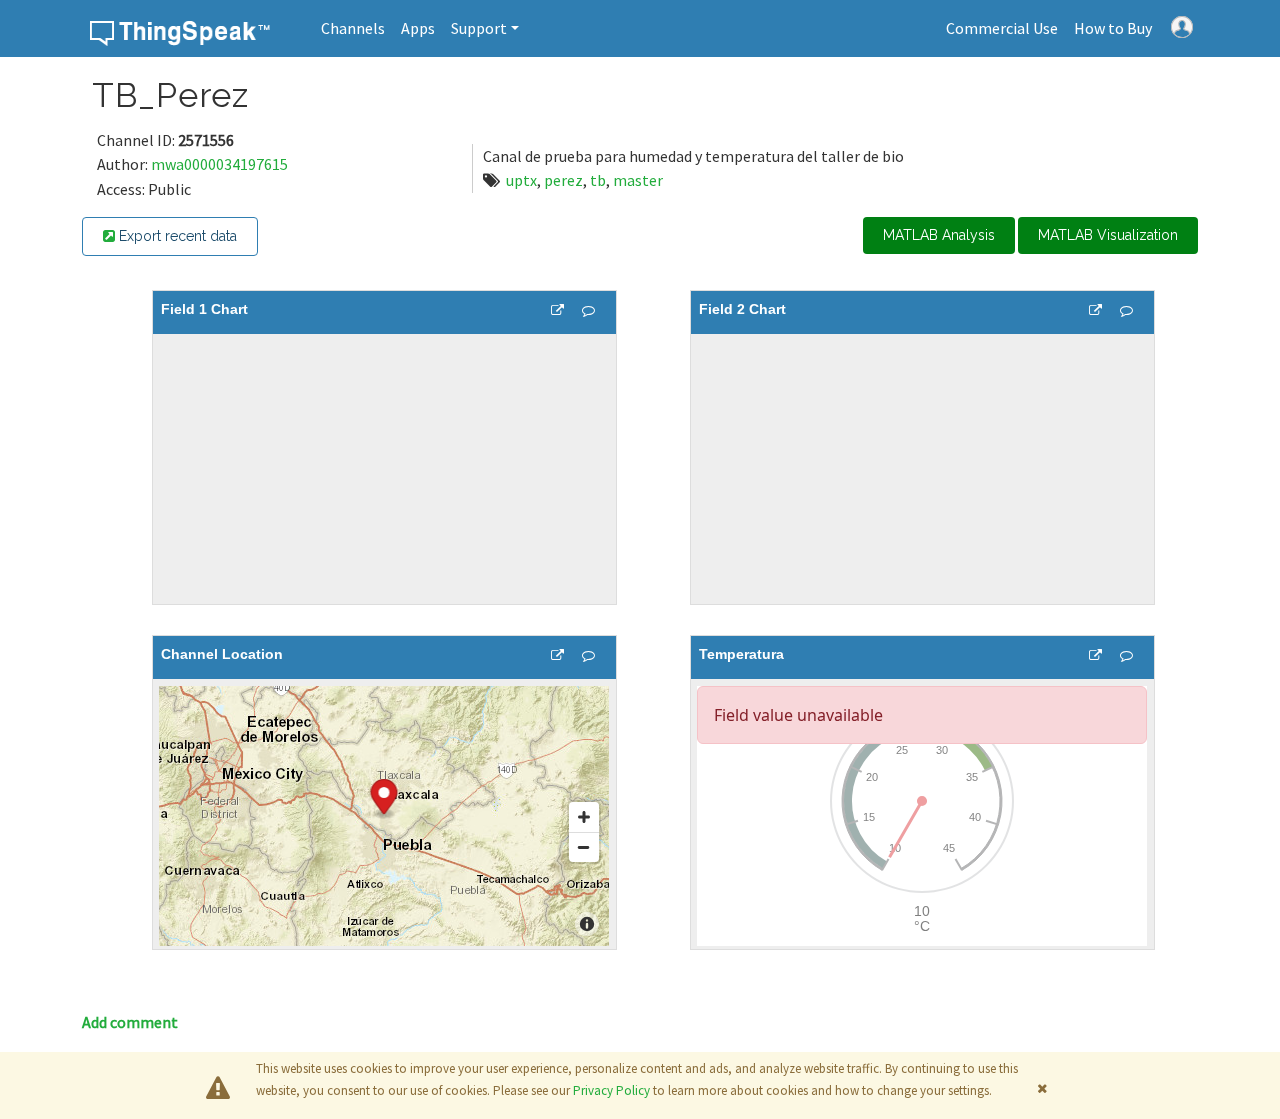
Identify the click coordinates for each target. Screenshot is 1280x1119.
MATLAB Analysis (939, 235)
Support (479, 28)
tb (598, 180)
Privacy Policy (611, 1090)
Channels (353, 28)
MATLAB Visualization (1108, 235)
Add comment (130, 1022)
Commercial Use (1002, 28)
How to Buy (1113, 28)
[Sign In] (1182, 25)
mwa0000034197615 (219, 164)
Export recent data (176, 236)
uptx (521, 180)
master (638, 180)
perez (563, 180)
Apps (418, 28)
